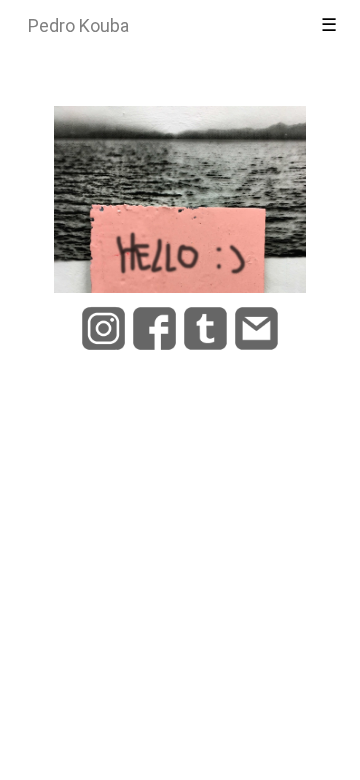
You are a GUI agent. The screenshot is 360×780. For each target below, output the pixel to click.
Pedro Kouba (78, 25)
